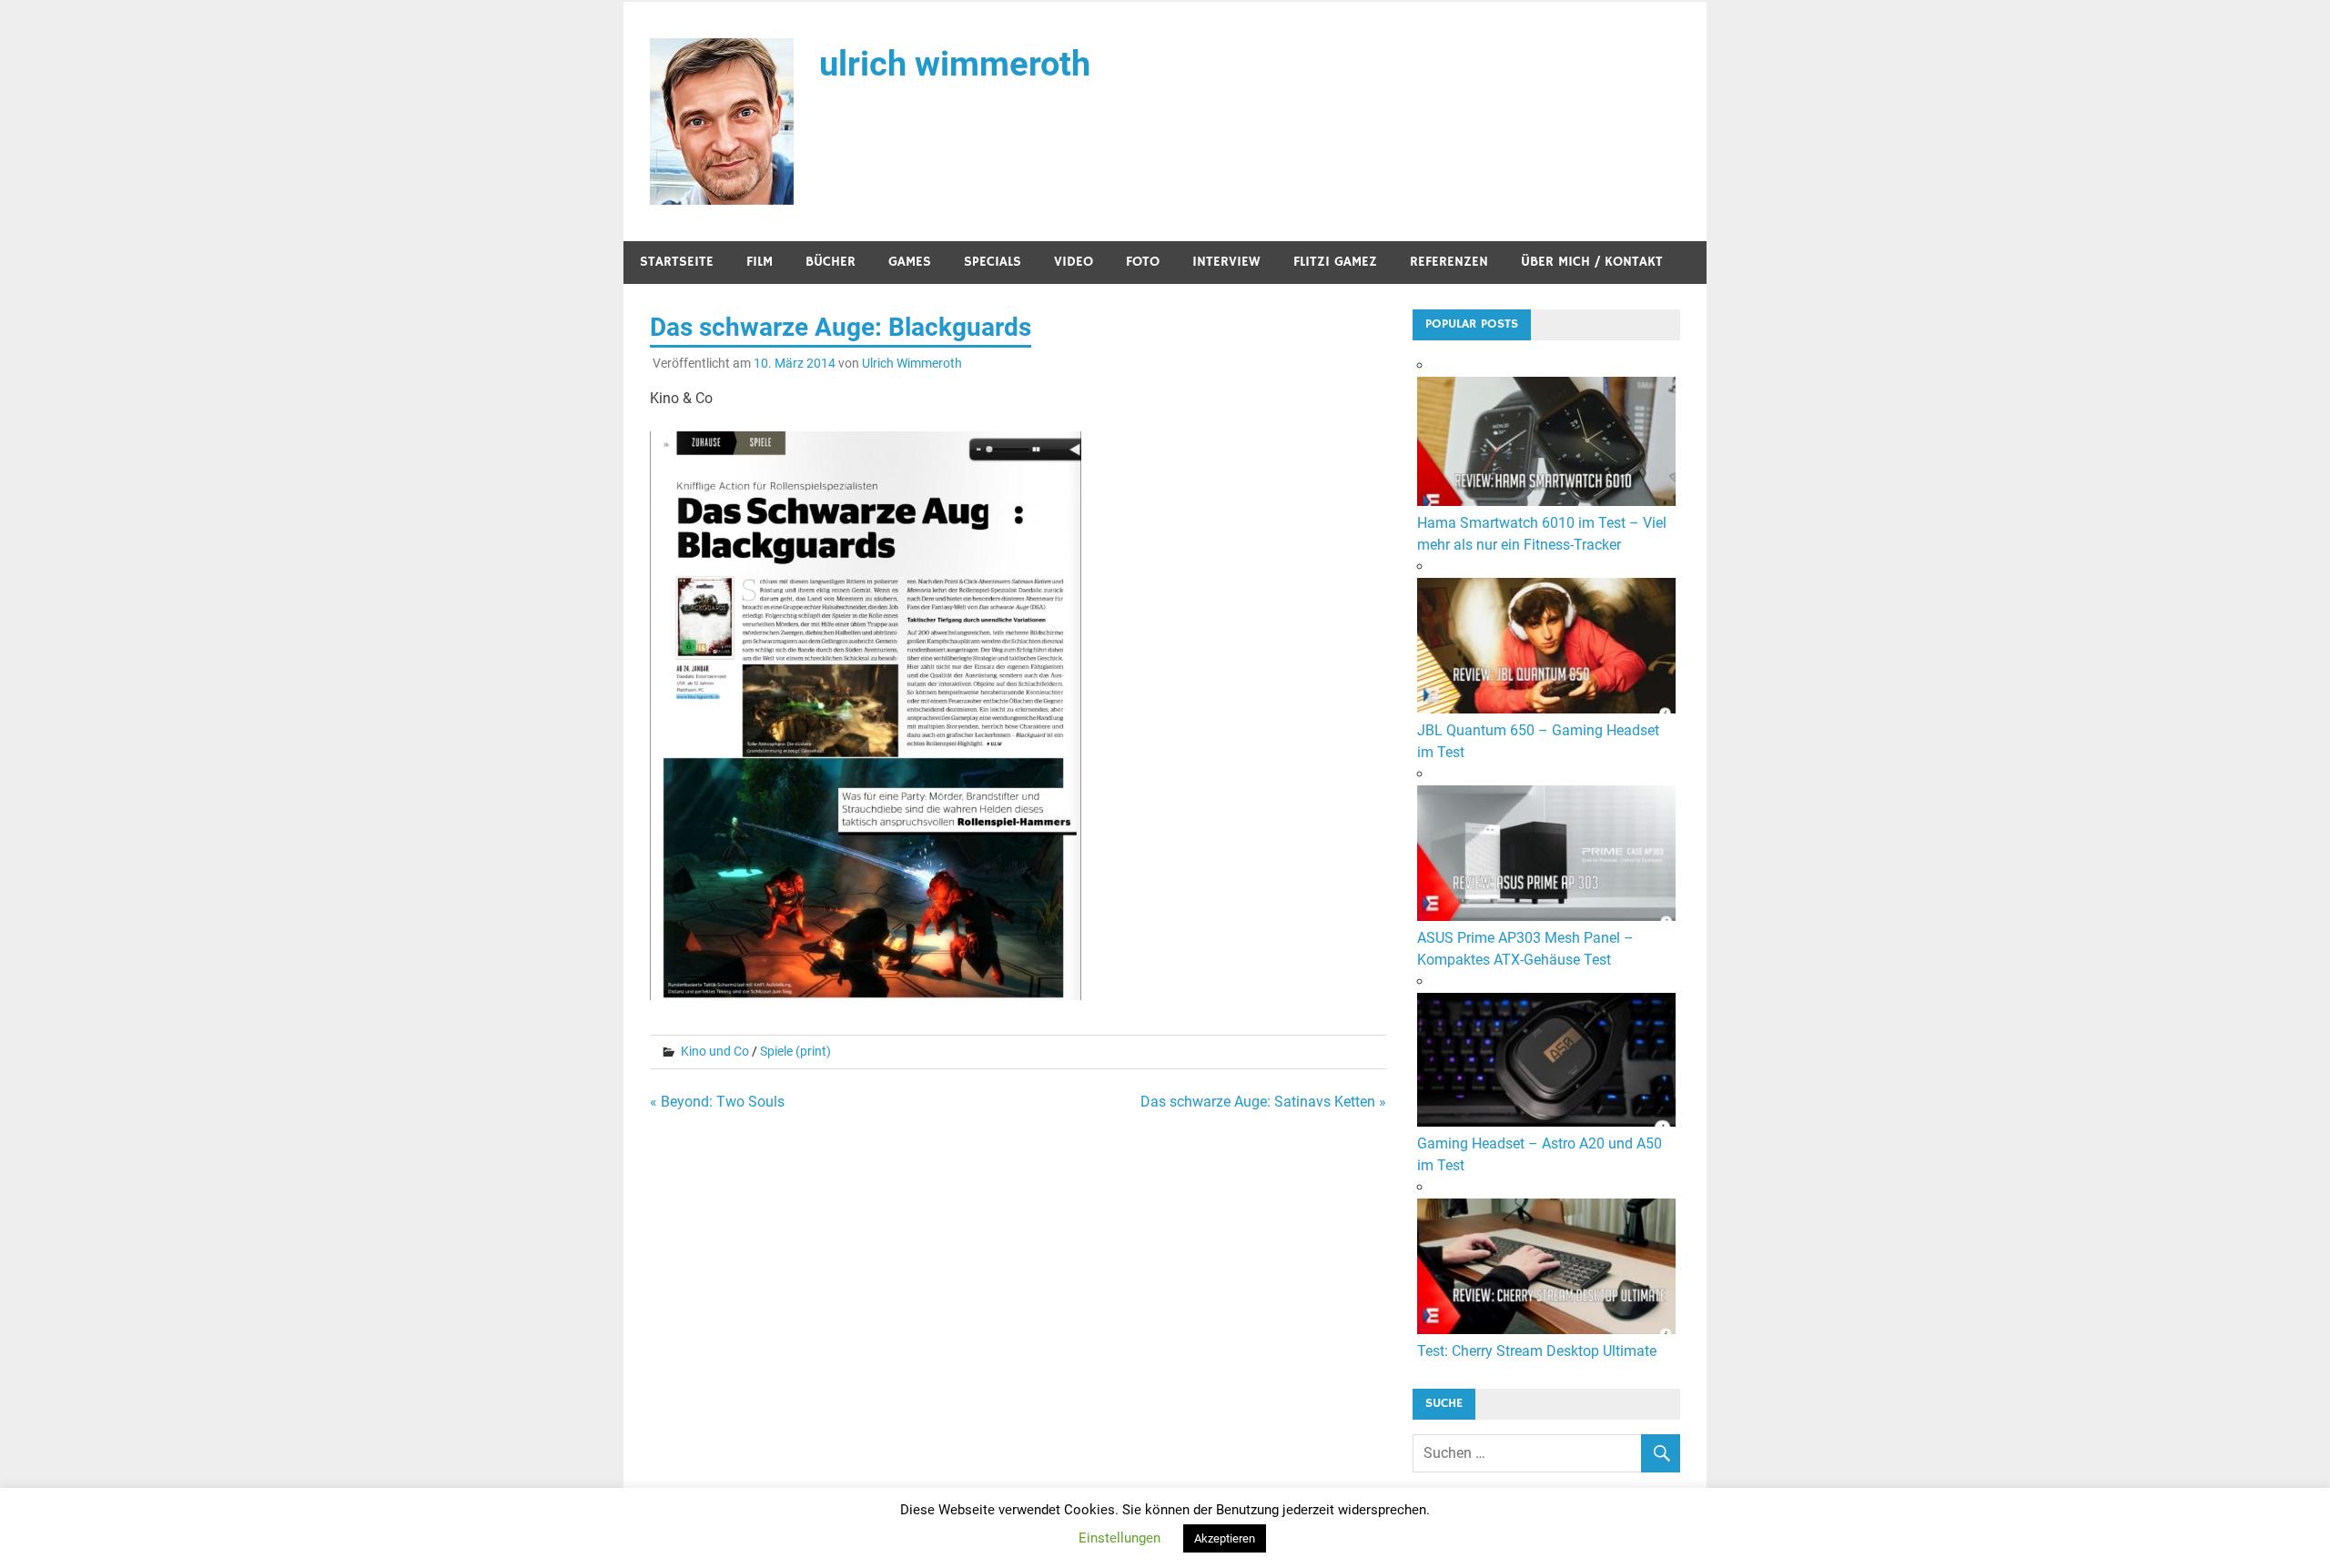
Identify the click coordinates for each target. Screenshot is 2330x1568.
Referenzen (1449, 262)
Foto (1143, 262)
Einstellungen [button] (1119, 1538)
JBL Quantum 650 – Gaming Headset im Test (1538, 741)
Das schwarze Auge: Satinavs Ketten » (1263, 1102)
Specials (993, 262)
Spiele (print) (795, 1051)
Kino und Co (715, 1051)
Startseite (677, 262)
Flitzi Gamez (1335, 262)
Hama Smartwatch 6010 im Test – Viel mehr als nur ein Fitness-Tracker (1542, 534)
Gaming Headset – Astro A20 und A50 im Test (1540, 1154)
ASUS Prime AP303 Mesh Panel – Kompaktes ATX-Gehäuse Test (1525, 949)
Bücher (831, 262)
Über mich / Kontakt (1592, 262)
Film (760, 262)
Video (1074, 262)
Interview (1226, 262)
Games (910, 262)
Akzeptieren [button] (1225, 1538)
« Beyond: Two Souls (717, 1102)
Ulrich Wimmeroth (912, 363)
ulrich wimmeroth (955, 64)
